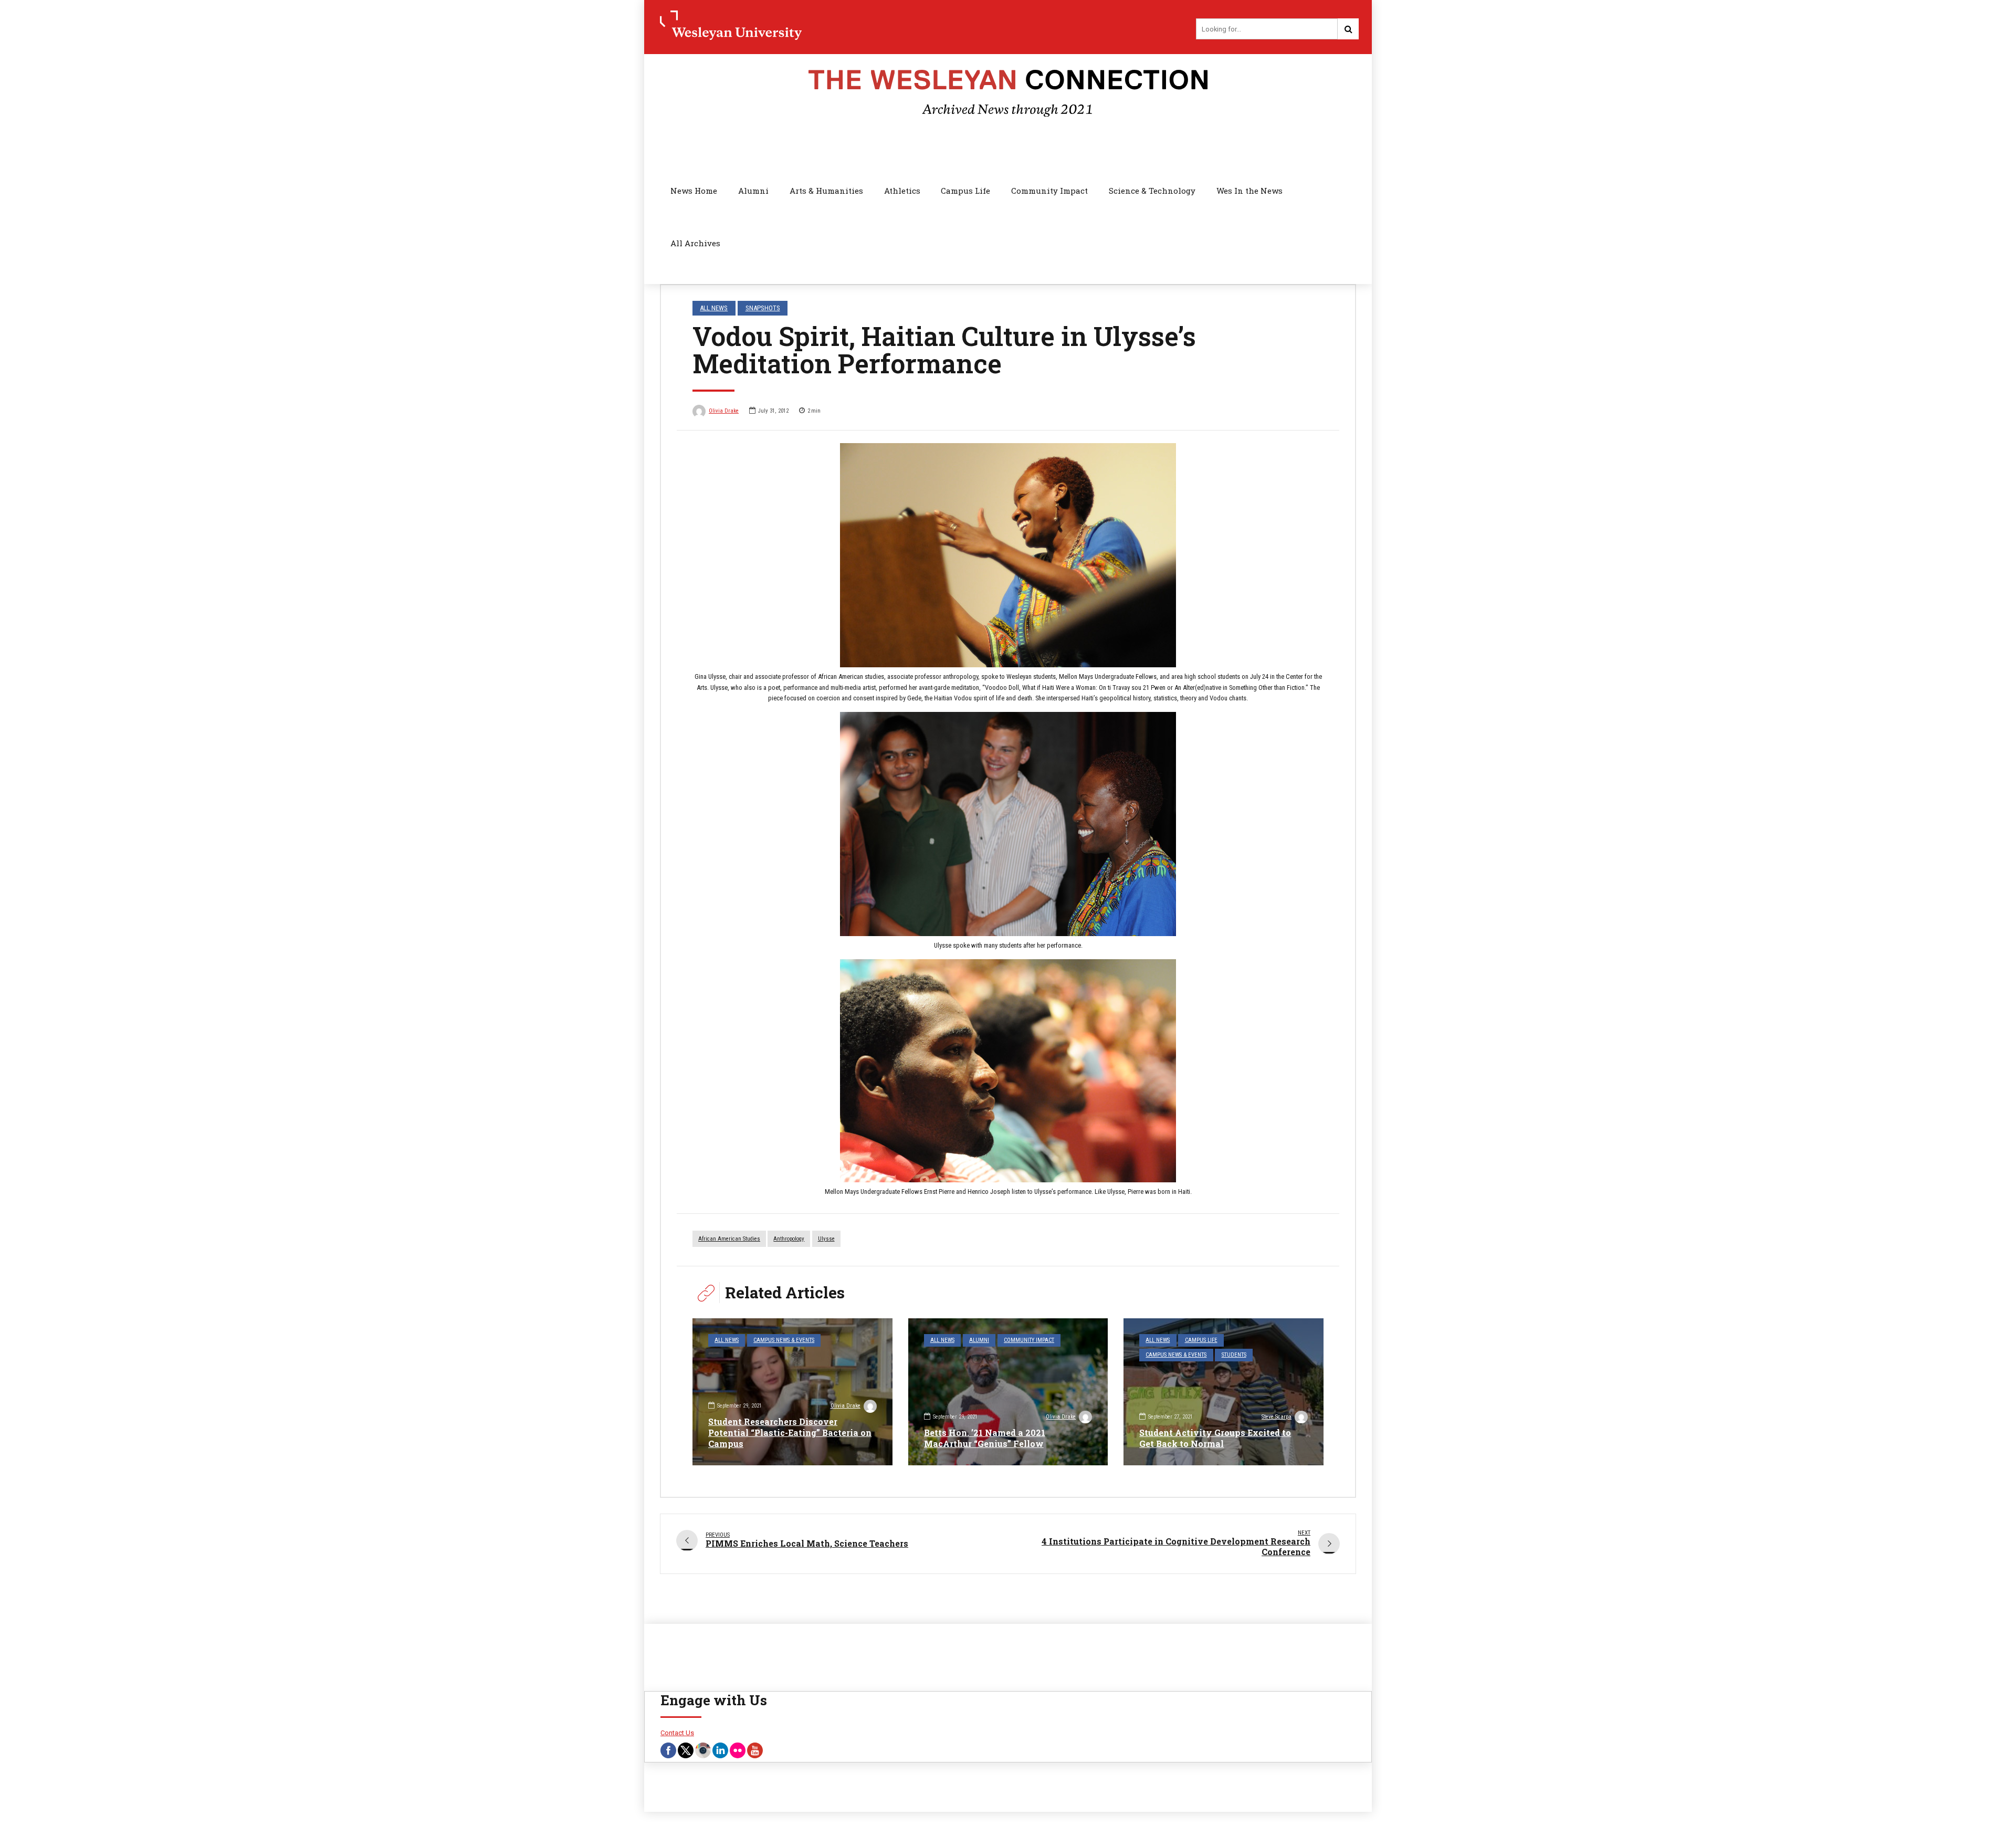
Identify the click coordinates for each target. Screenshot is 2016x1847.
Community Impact (1049, 191)
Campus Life (965, 191)
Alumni (753, 191)
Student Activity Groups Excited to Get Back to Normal (1215, 1438)
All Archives (695, 243)
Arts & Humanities (826, 191)
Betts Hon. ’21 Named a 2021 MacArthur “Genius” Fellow (985, 1438)
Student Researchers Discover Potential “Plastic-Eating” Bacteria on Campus (790, 1433)
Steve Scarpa (1277, 1417)
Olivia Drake (724, 411)
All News (714, 308)
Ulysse (826, 1239)
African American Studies (729, 1239)
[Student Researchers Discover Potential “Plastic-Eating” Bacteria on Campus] (792, 1392)
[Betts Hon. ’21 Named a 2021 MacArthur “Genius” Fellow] (1008, 1392)
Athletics (902, 191)
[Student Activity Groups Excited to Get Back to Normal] (1224, 1392)
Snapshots (763, 308)
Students (1234, 1355)
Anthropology (789, 1239)
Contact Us (677, 1733)
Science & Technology (1152, 191)
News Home (694, 191)
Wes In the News (1249, 191)
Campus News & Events (784, 1340)
